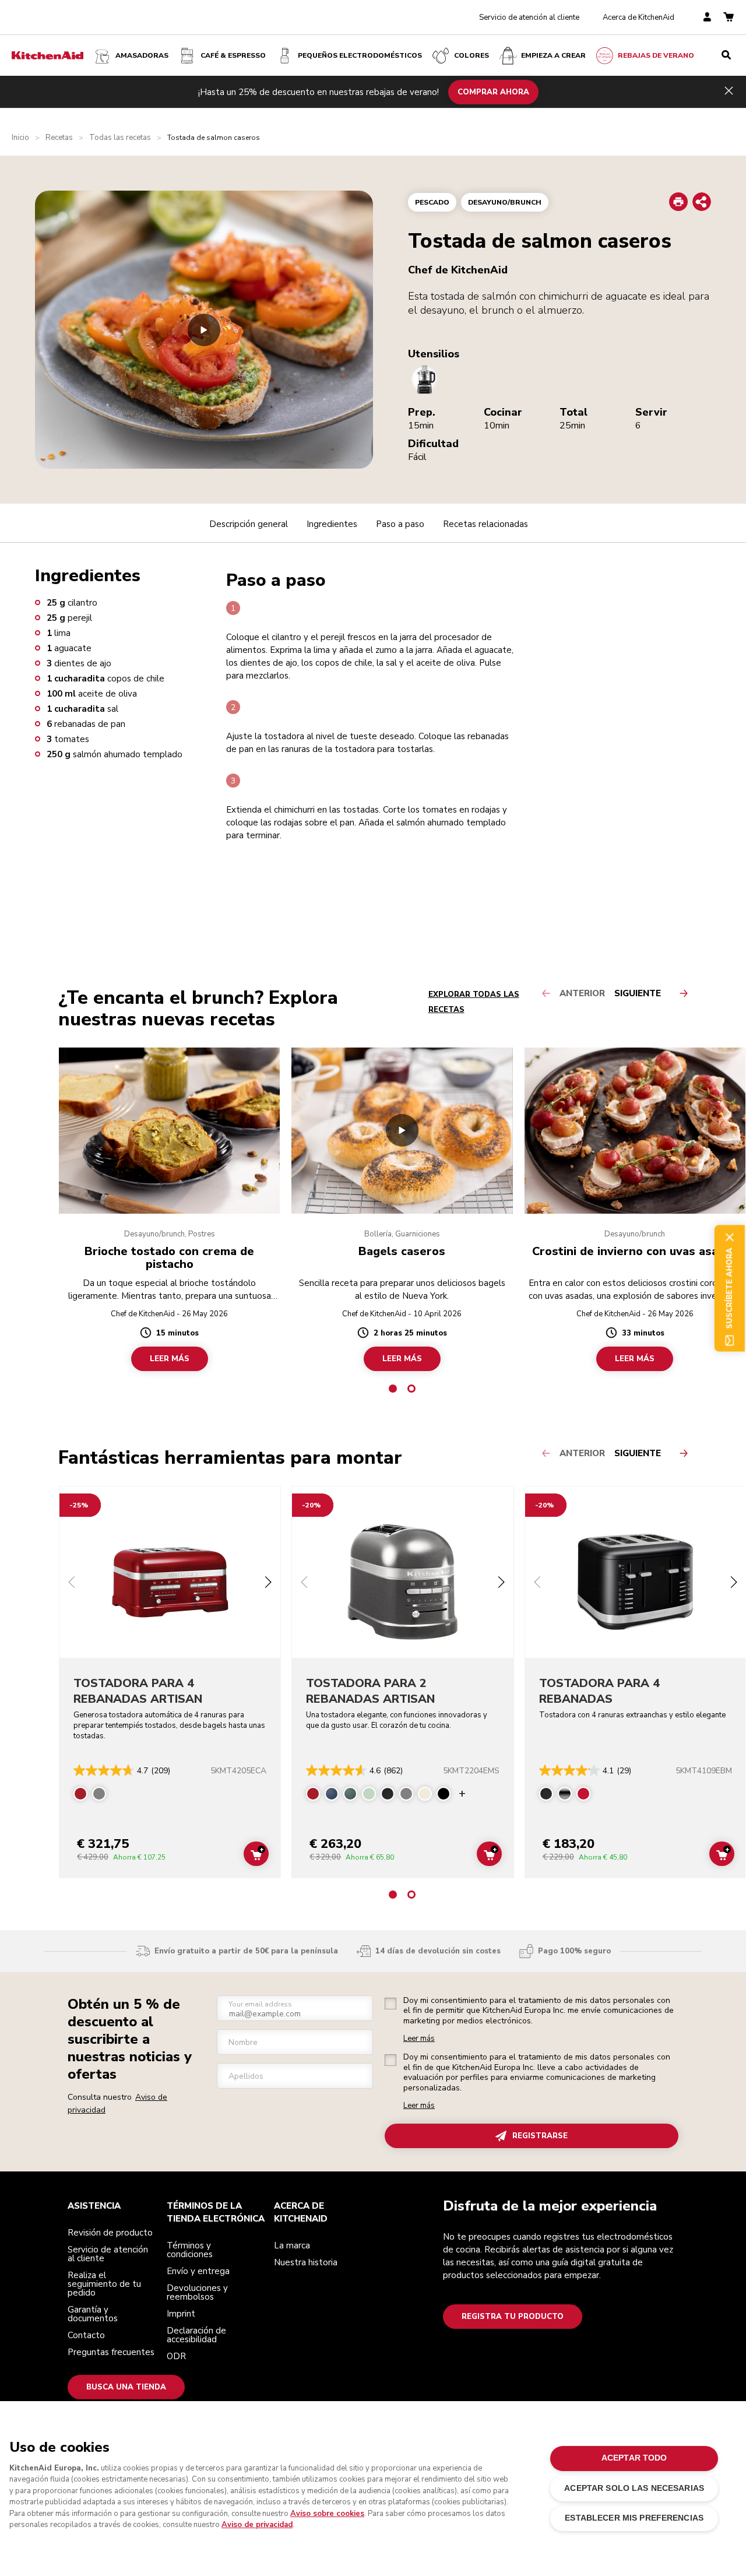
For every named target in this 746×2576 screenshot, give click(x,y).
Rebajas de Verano (656, 55)
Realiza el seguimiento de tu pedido (104, 2284)
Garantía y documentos (93, 2314)
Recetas (59, 138)
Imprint (181, 2314)
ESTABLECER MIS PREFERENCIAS (634, 2518)
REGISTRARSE (540, 2136)
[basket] (729, 18)
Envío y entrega (198, 2271)
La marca (292, 2245)
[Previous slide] (72, 1584)
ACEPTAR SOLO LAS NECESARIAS (634, 2488)
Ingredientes (332, 524)
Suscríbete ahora (729, 1288)
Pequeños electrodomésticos (360, 55)
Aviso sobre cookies (327, 2514)
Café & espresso (233, 55)
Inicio (20, 138)
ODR (176, 2356)
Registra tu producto (513, 2317)
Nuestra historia (306, 2262)
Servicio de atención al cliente (529, 17)
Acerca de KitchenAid (638, 17)
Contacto (86, 2335)
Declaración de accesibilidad (196, 2335)
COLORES (471, 55)
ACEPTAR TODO (634, 2458)
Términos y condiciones (190, 2250)
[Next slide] (268, 1584)
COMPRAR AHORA (493, 92)
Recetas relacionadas (485, 524)
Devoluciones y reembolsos (197, 2292)
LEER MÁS (170, 1358)
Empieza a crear (553, 55)
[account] (707, 18)
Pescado (432, 202)
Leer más (419, 2039)
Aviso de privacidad (257, 2525)
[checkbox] (390, 2004)
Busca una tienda (126, 2387)
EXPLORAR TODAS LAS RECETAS (474, 1002)
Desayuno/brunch (505, 202)
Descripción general (249, 524)
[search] (726, 55)
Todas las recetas (120, 138)
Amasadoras (142, 55)
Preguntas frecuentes (111, 2352)
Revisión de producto (110, 2233)
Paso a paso (400, 524)
